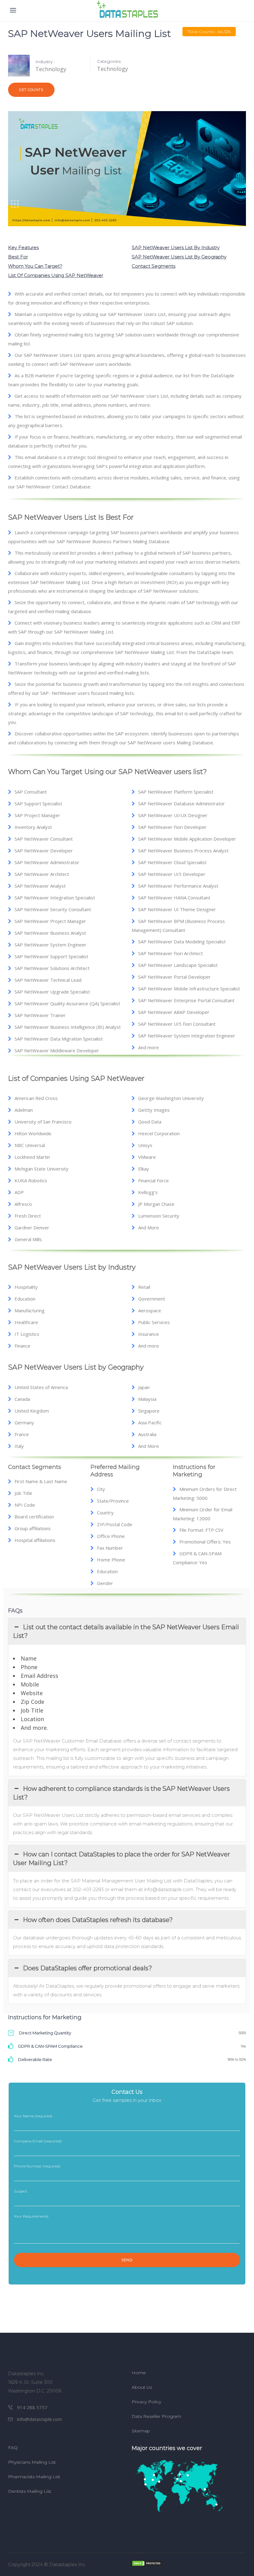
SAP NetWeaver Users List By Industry (176, 247)
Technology (112, 69)
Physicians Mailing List (32, 2462)
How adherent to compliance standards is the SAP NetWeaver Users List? (121, 1793)
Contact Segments (153, 266)
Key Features (23, 247)
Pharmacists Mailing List (34, 2477)
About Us (142, 2387)
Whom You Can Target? (35, 266)
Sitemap (141, 2431)
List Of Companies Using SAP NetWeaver (56, 275)
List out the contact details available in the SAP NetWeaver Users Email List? (126, 1631)
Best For (18, 257)
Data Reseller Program (156, 2416)
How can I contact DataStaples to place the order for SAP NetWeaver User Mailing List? (122, 1859)
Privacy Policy (146, 2402)
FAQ (13, 2448)
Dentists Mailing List (30, 2491)
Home (139, 2373)
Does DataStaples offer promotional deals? (88, 1968)
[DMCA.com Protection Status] (189, 2563)
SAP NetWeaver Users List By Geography (179, 257)
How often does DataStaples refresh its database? (98, 1920)
